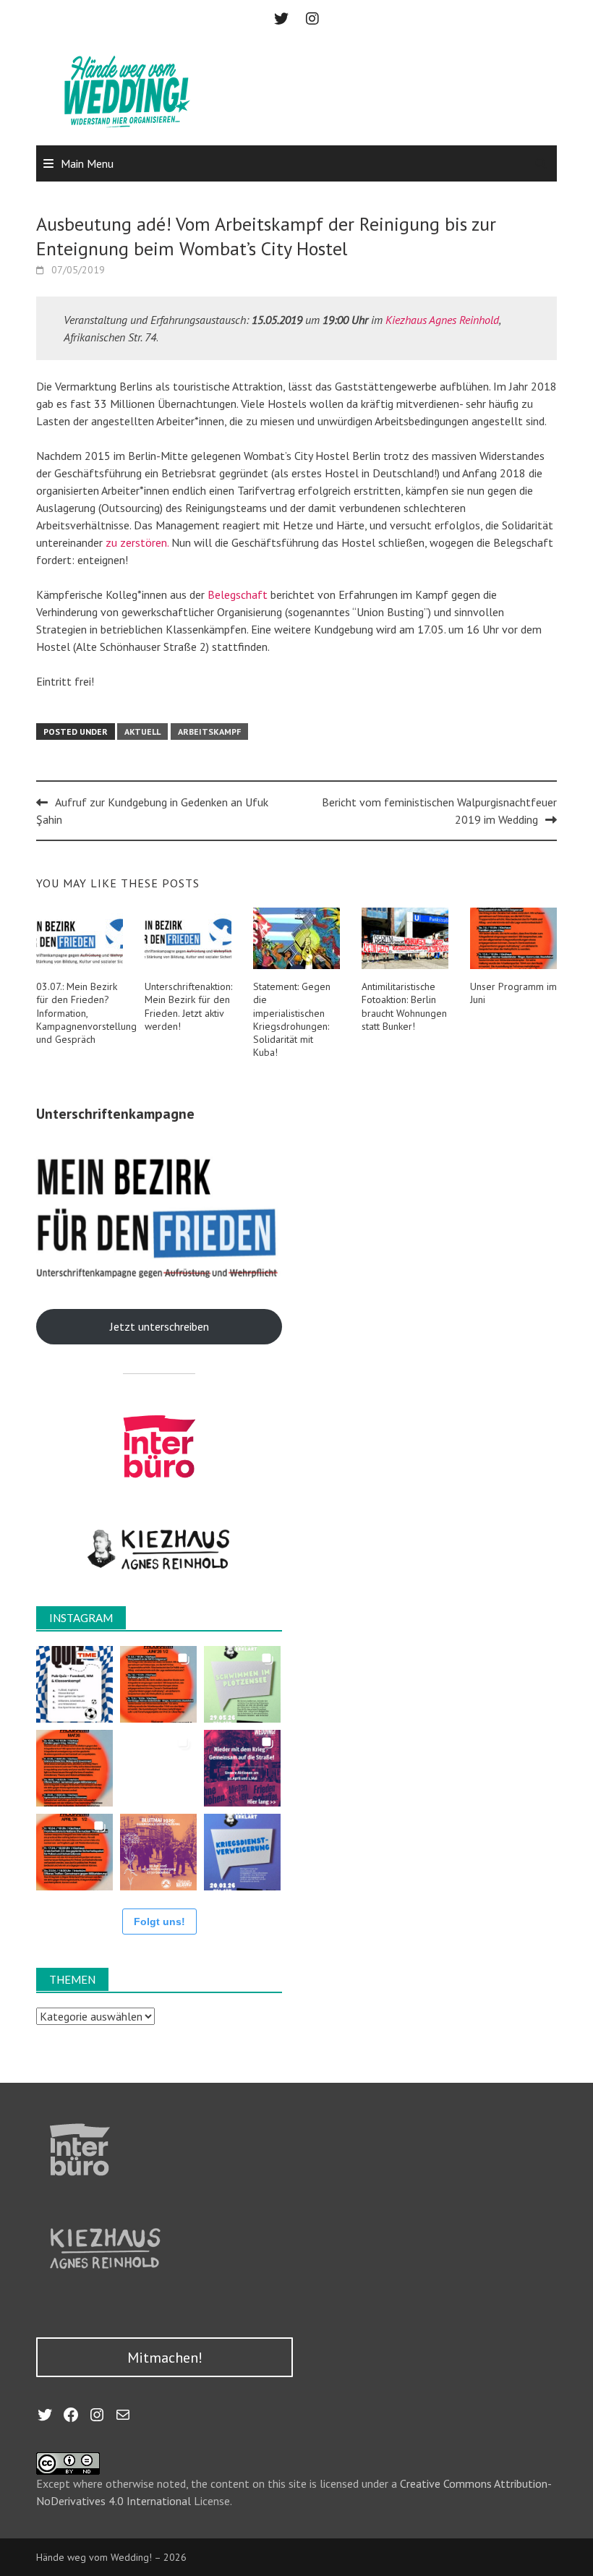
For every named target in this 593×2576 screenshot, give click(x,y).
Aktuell (142, 732)
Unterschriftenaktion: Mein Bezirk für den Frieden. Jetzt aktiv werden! (188, 1006)
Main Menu (87, 163)
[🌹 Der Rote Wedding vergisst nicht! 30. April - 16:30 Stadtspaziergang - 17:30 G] (158, 1852)
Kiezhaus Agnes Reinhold (442, 320)
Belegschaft (238, 594)
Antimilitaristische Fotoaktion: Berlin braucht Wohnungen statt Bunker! (404, 1006)
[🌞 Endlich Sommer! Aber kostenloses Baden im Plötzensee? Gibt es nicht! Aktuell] (242, 1684)
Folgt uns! (159, 1922)
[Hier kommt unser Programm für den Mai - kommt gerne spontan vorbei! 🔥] (74, 1768)
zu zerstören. (137, 542)
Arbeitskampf (209, 732)
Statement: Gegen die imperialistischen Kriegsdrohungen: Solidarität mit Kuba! (292, 1019)
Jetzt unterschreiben (159, 1326)
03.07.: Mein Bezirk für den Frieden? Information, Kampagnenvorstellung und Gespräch (86, 1013)
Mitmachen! (165, 2358)
